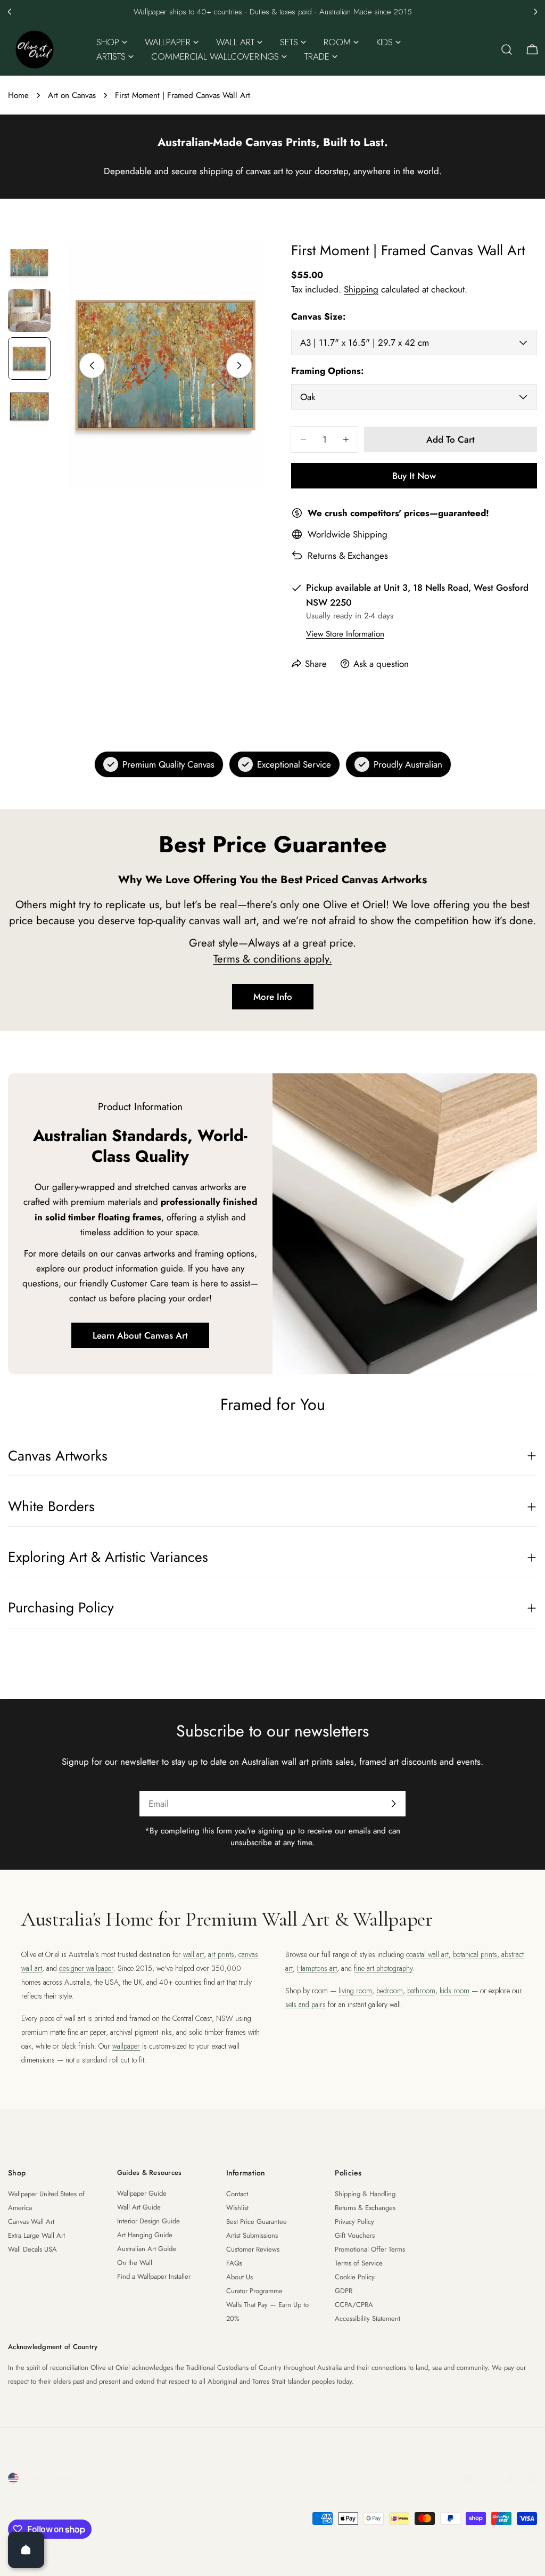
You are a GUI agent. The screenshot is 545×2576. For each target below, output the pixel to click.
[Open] (26, 2550)
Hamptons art (317, 1968)
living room (355, 1991)
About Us (240, 2277)
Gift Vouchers (355, 2235)
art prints (221, 1954)
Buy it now (414, 476)
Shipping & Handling (365, 2194)
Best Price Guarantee (257, 2222)
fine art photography (383, 1968)
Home (18, 95)
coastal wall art (427, 1954)
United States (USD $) (64, 2478)
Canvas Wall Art (31, 2222)
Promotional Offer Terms (370, 2249)
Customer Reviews (253, 2249)
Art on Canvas (72, 95)
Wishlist (237, 2208)
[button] (10, 12)
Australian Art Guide (147, 2249)
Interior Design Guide (148, 2221)
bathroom (421, 1991)
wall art (193, 1954)
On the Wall (135, 2263)
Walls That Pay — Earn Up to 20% (267, 2312)
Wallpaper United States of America (46, 2201)
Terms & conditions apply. (273, 959)
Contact (237, 2194)
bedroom (390, 1991)
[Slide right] (239, 365)
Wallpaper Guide (142, 2193)
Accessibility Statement (368, 2318)
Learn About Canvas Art (140, 1335)
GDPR (344, 2291)
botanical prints (475, 1954)
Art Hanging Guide (145, 2235)
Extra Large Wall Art (36, 2235)
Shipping (361, 289)
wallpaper (126, 2046)
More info (273, 997)
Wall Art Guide (139, 2207)
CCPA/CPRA (354, 2305)
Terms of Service (359, 2263)
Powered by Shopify (137, 2506)
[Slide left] (92, 365)
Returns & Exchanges (348, 556)
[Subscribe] (393, 1804)
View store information (345, 634)
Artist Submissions (252, 2235)
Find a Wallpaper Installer (154, 2276)
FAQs (234, 2263)
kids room (455, 1991)
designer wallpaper (86, 1968)
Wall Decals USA (32, 2249)
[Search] (507, 50)
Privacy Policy (354, 2222)
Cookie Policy (355, 2277)
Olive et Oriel (68, 2506)
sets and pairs (305, 2004)
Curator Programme (254, 2291)
